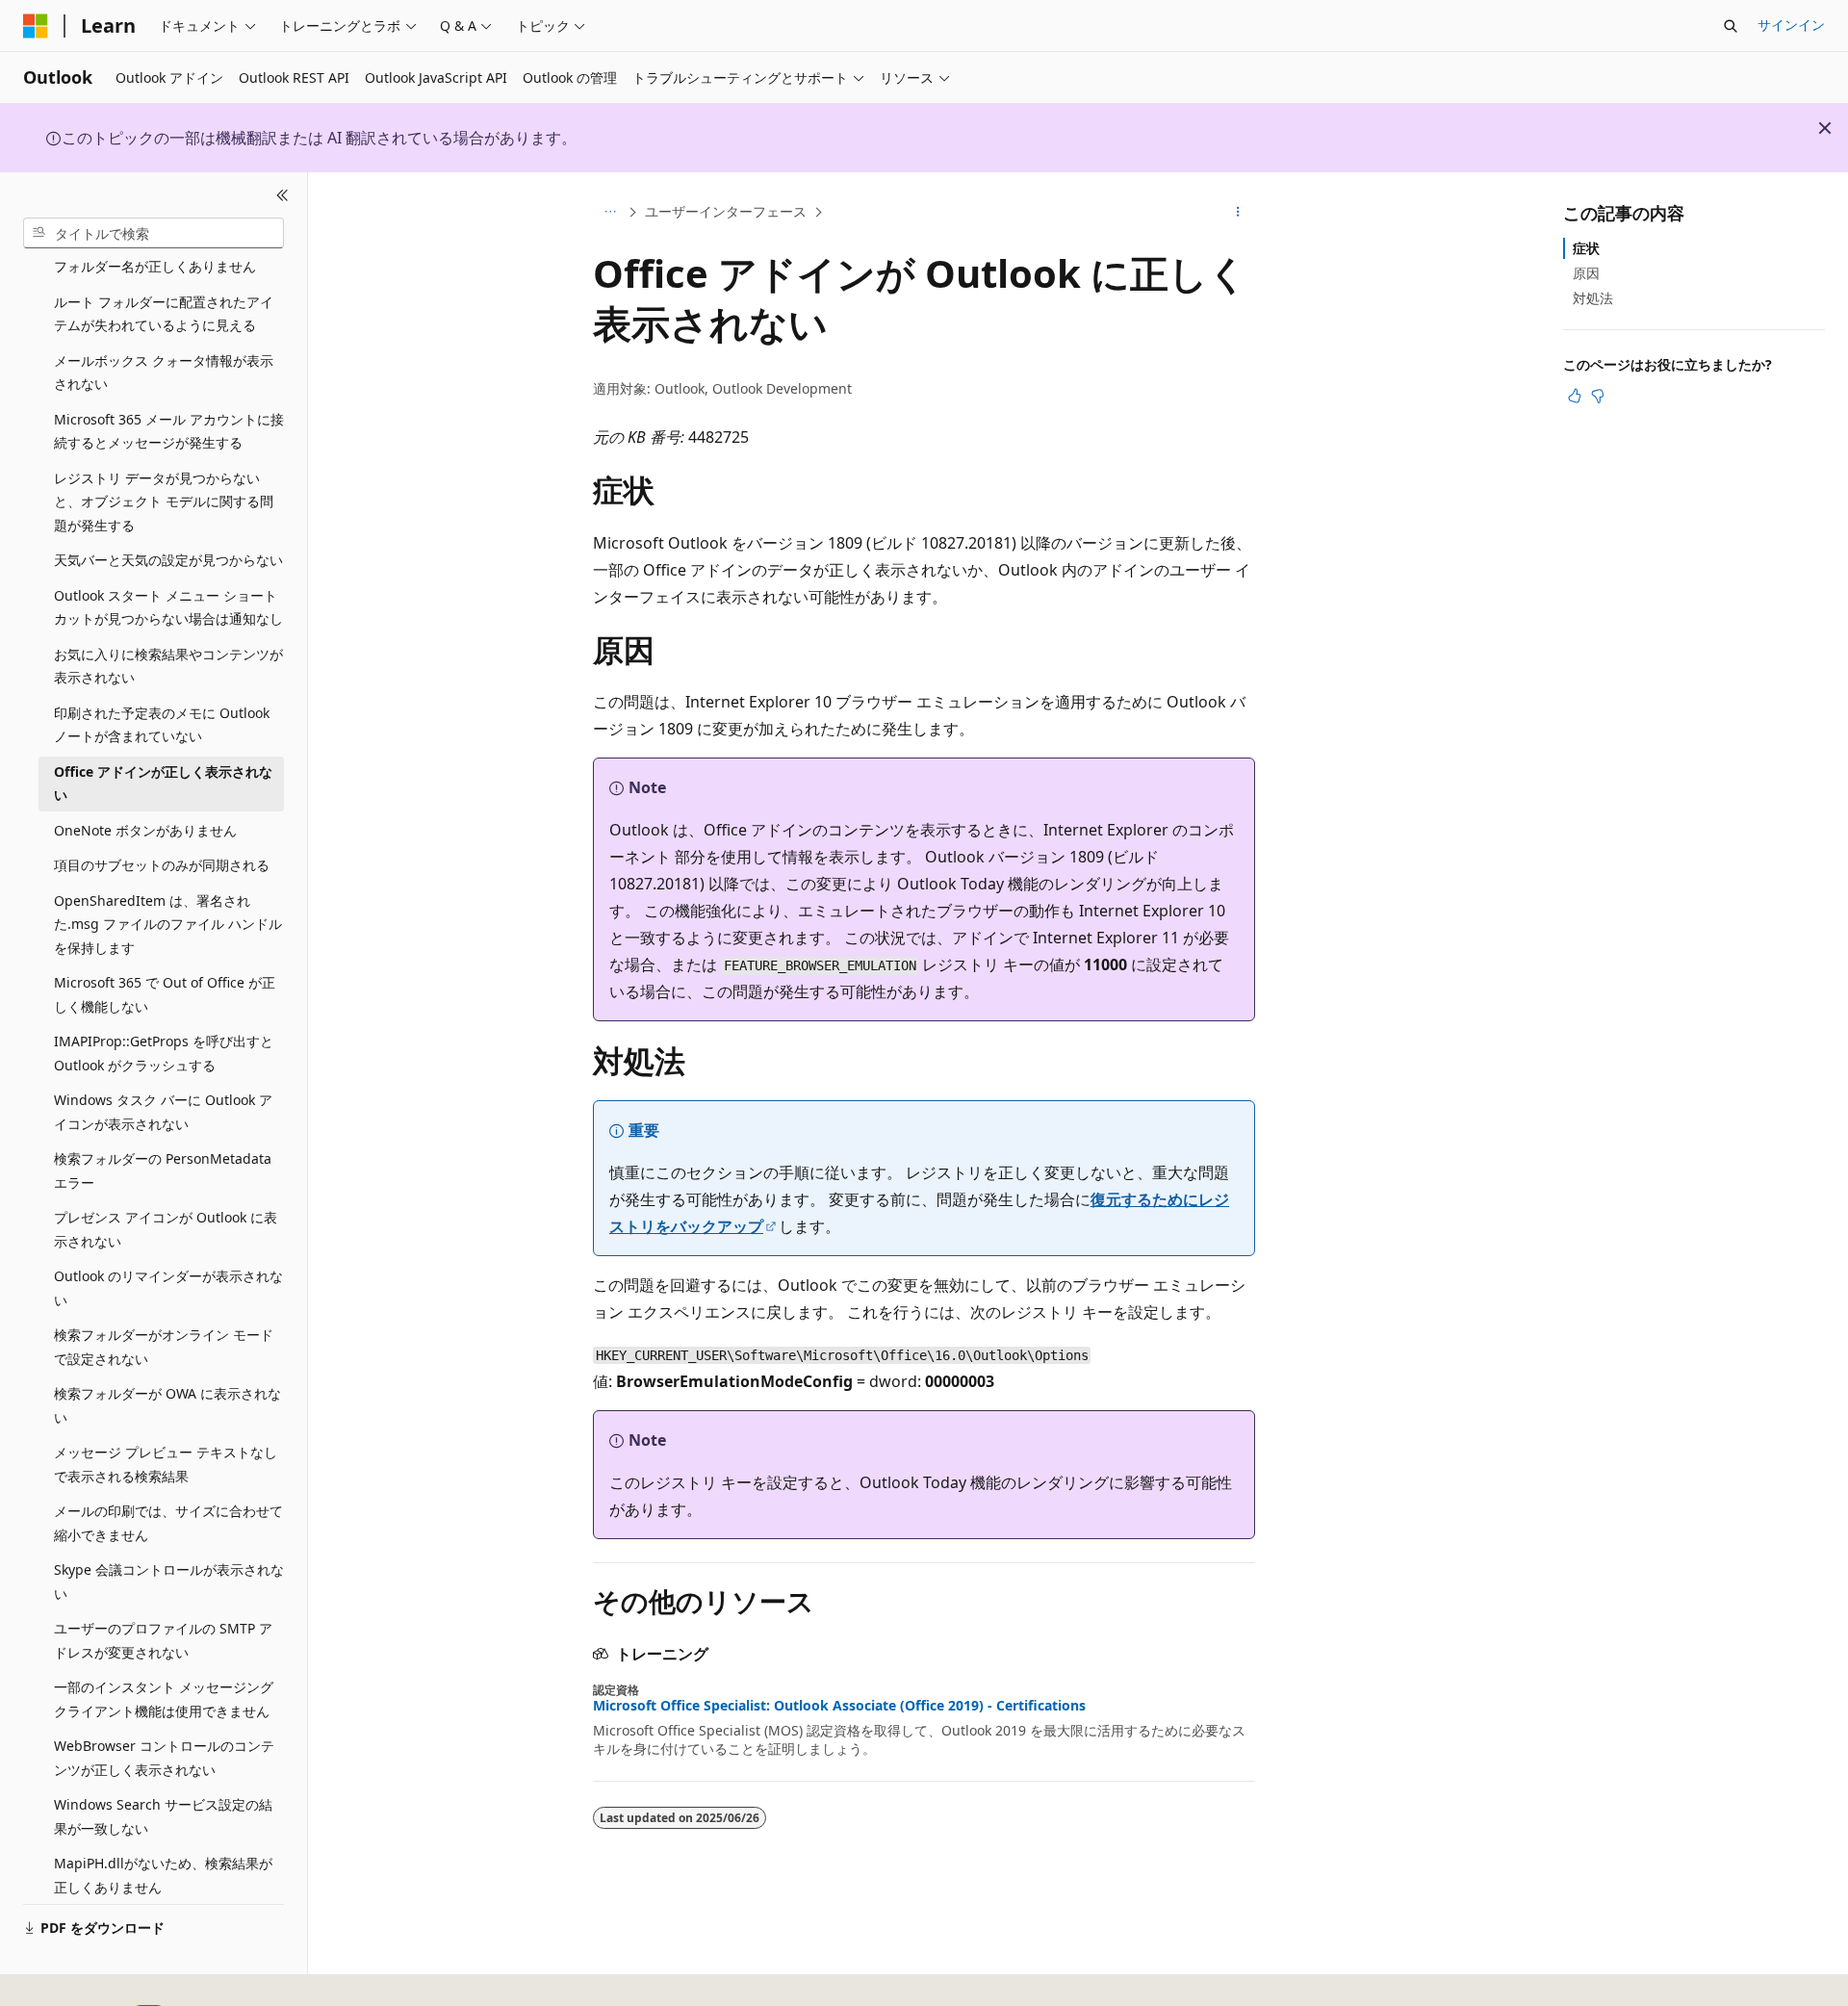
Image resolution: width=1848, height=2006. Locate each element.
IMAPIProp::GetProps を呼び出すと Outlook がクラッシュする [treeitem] (164, 1053)
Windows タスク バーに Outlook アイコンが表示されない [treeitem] (163, 1112)
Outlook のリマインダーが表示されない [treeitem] (168, 1288)
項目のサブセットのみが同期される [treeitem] (162, 865)
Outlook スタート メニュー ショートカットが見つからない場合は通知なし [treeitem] (168, 607)
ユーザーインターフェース (726, 211)
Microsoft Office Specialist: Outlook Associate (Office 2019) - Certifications (839, 1706)
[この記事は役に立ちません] (1598, 396)
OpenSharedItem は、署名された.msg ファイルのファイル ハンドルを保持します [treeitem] (168, 924)
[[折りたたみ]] (282, 195)
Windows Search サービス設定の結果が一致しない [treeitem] (163, 1816)
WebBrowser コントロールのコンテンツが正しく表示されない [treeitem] (164, 1758)
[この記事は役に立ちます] (1575, 396)
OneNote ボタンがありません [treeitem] (145, 830)
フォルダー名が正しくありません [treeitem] (155, 266)
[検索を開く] (1731, 26)
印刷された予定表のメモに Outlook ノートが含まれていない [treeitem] (162, 725)
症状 (1586, 248)
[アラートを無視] (1825, 128)
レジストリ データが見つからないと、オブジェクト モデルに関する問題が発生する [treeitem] (164, 501)
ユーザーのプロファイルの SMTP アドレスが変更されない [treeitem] (163, 1640)
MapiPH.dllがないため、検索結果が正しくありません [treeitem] (163, 1875)
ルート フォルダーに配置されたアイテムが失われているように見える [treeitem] (164, 314)
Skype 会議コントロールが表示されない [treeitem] (169, 1582)
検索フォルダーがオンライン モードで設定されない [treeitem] (164, 1347)
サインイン (1791, 25)
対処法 (1593, 298)
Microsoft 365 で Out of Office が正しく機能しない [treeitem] (165, 994)
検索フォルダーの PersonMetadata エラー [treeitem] (163, 1170)
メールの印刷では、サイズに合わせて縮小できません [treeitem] (168, 1523)
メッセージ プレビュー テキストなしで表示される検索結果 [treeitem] (166, 1464)
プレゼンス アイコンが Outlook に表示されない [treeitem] (166, 1229)
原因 (1586, 273)
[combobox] (154, 233)
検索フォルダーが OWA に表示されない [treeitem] (167, 1405)
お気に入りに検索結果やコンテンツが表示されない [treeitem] (168, 666)
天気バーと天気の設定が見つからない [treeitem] (168, 560)
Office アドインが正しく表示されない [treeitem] (163, 784)
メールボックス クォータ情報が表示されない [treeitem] (164, 373)
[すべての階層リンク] (610, 213)
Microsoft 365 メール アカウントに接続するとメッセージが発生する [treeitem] (169, 431)
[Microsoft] (36, 26)
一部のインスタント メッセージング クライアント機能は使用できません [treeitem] (164, 1699)
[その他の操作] (1238, 213)
